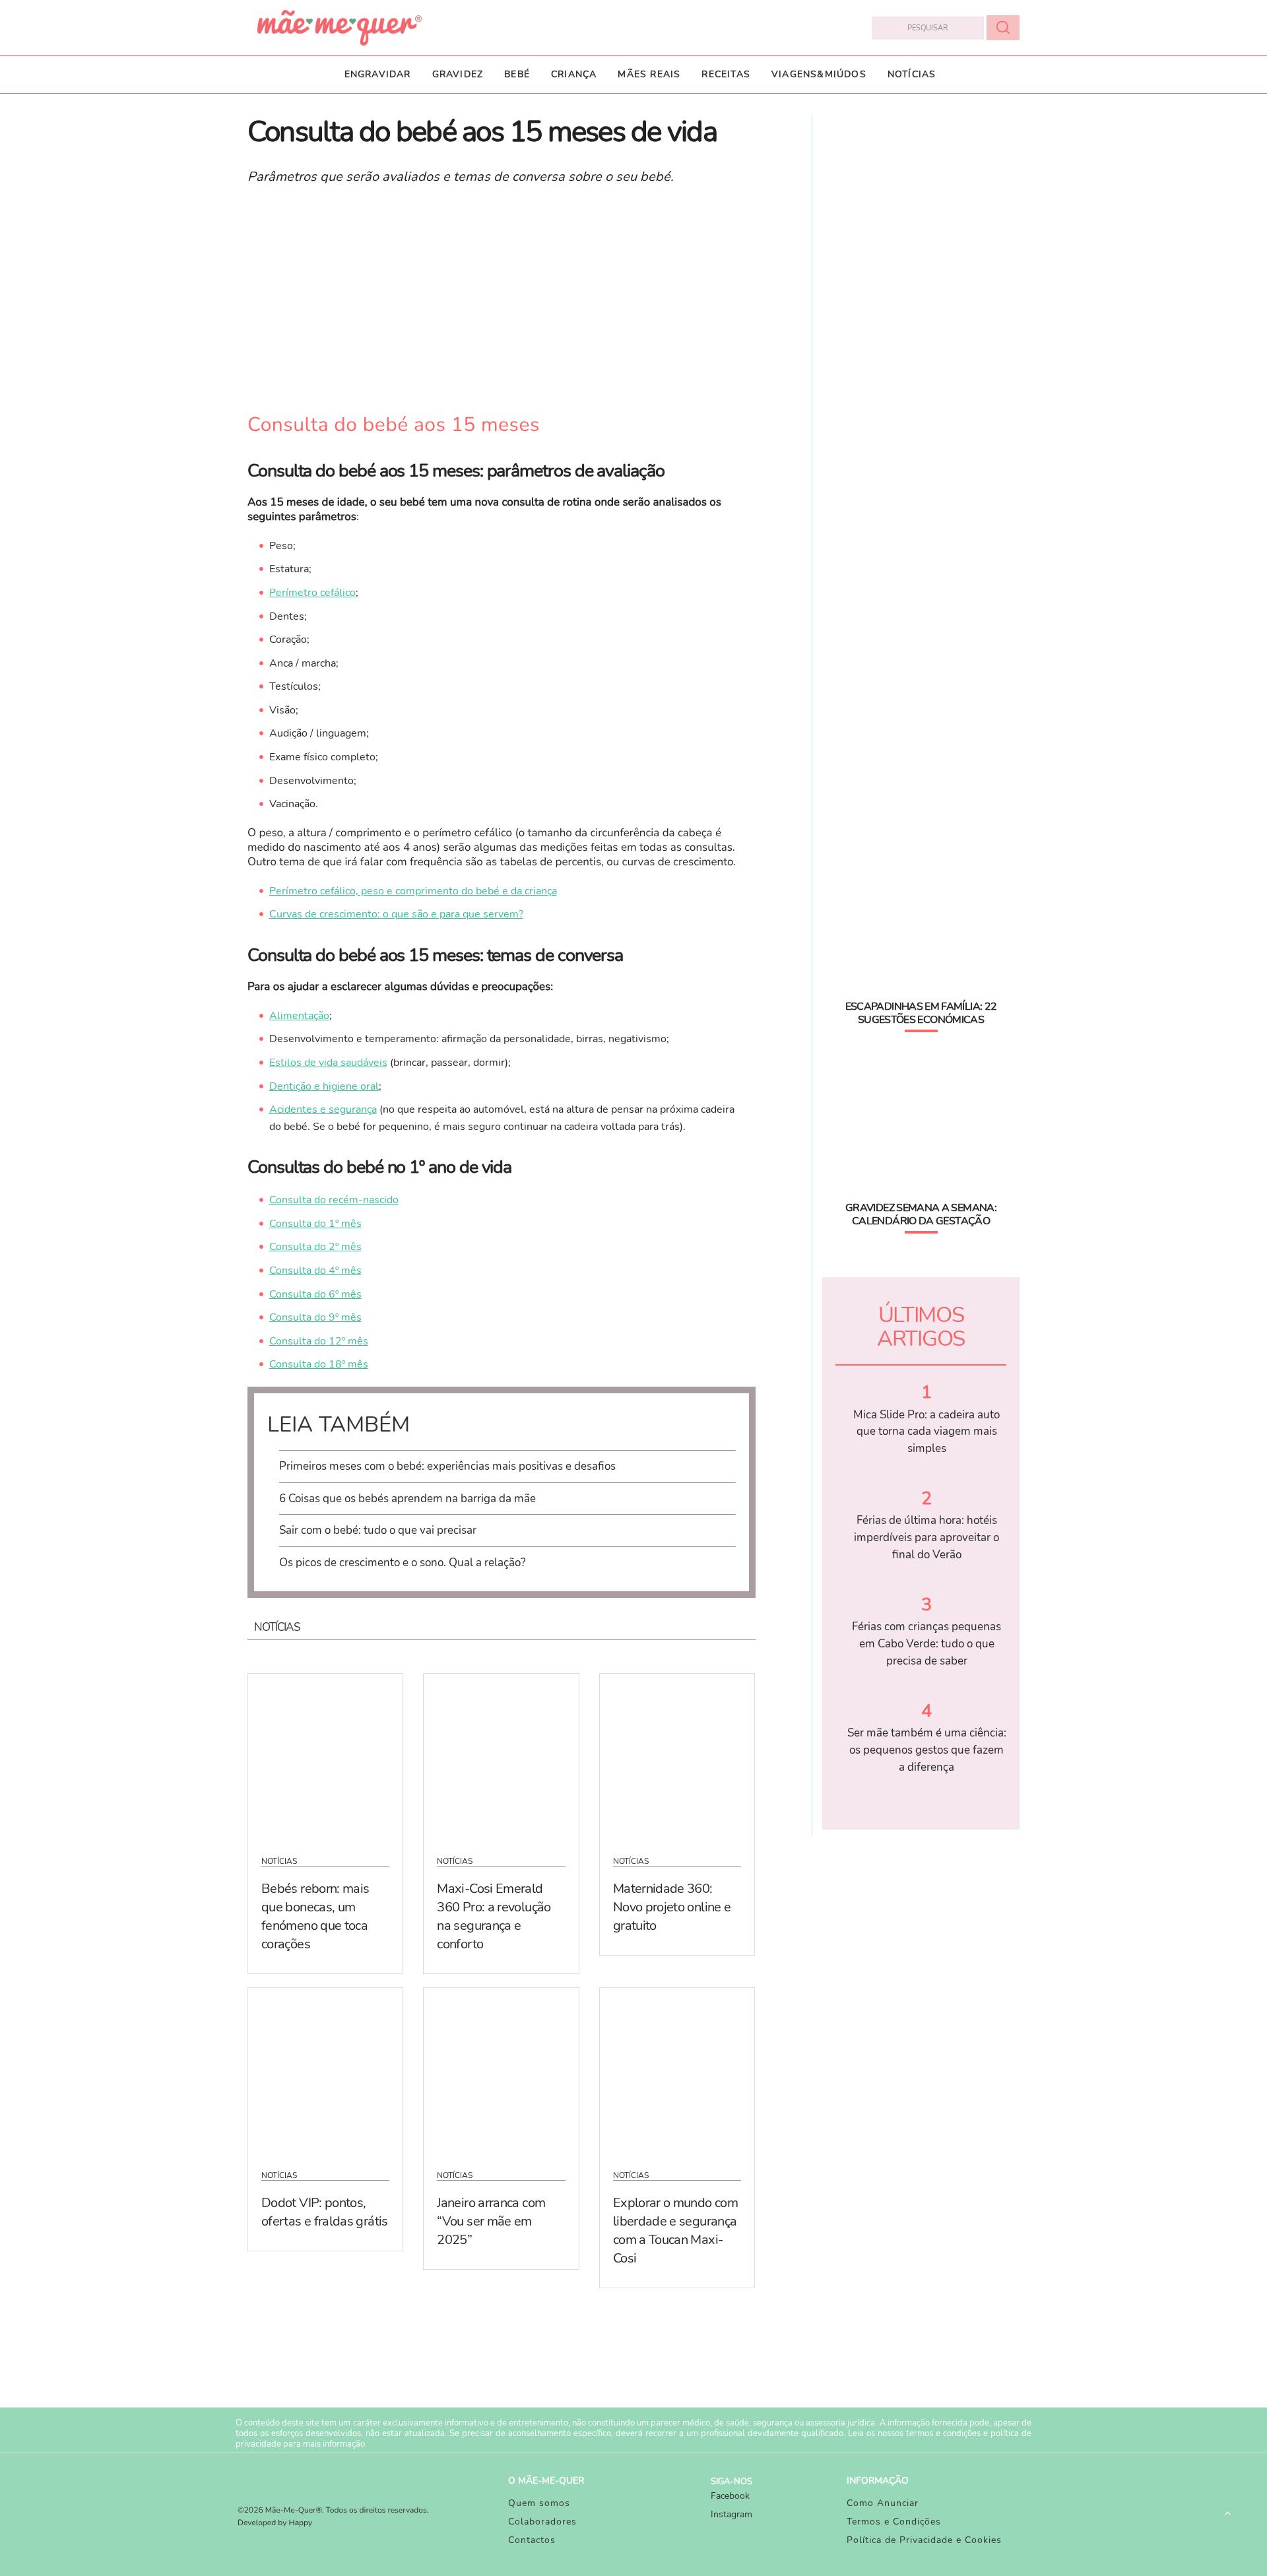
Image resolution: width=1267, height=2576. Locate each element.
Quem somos (539, 2503)
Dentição (290, 1086)
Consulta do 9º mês (315, 1317)
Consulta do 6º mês (315, 1294)
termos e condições (943, 2433)
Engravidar (378, 74)
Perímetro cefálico (312, 593)
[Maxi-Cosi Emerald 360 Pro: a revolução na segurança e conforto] (501, 1756)
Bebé (517, 74)
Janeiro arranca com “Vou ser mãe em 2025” (491, 2221)
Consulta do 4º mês (315, 1271)
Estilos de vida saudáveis (328, 1063)
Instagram (731, 2514)
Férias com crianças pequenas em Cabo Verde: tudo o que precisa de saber (926, 1643)
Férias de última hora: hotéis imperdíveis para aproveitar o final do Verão (926, 1537)
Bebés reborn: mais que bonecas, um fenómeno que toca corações (315, 1916)
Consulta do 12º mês (319, 1341)
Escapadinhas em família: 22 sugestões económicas (921, 1013)
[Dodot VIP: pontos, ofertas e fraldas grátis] (325, 2070)
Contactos (532, 2540)
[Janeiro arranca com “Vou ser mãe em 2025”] (501, 2070)
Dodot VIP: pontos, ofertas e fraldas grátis (325, 2212)
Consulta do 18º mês (319, 1364)
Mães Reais (649, 74)
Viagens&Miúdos (819, 74)
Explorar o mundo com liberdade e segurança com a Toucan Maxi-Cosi (675, 2230)
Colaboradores (542, 2522)
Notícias (912, 74)
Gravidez (458, 74)
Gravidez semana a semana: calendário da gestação (921, 1214)
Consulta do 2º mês (315, 1247)
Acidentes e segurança (323, 1109)
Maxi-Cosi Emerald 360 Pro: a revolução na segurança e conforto (494, 1916)
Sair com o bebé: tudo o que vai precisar (378, 1530)
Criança (574, 74)
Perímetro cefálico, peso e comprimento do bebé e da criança (413, 891)
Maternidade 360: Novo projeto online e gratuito (672, 1907)
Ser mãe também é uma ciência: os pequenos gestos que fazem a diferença (927, 1750)
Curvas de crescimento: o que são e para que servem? (396, 914)
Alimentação (299, 1016)
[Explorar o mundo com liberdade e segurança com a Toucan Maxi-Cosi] (677, 2070)
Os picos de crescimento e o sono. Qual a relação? (403, 1563)
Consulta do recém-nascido (334, 1200)
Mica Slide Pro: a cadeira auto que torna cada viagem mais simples (926, 1432)
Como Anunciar (883, 2503)
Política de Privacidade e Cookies (924, 2540)
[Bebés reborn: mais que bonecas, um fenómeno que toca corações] (325, 1756)
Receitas (726, 74)
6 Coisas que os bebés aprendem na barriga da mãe (407, 1499)
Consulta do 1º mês (315, 1224)
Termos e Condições (894, 2522)
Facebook (730, 2496)
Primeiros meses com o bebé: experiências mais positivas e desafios (447, 1466)
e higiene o (339, 1086)
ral (373, 1086)
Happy (301, 2523)
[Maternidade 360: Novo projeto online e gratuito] (677, 1756)
